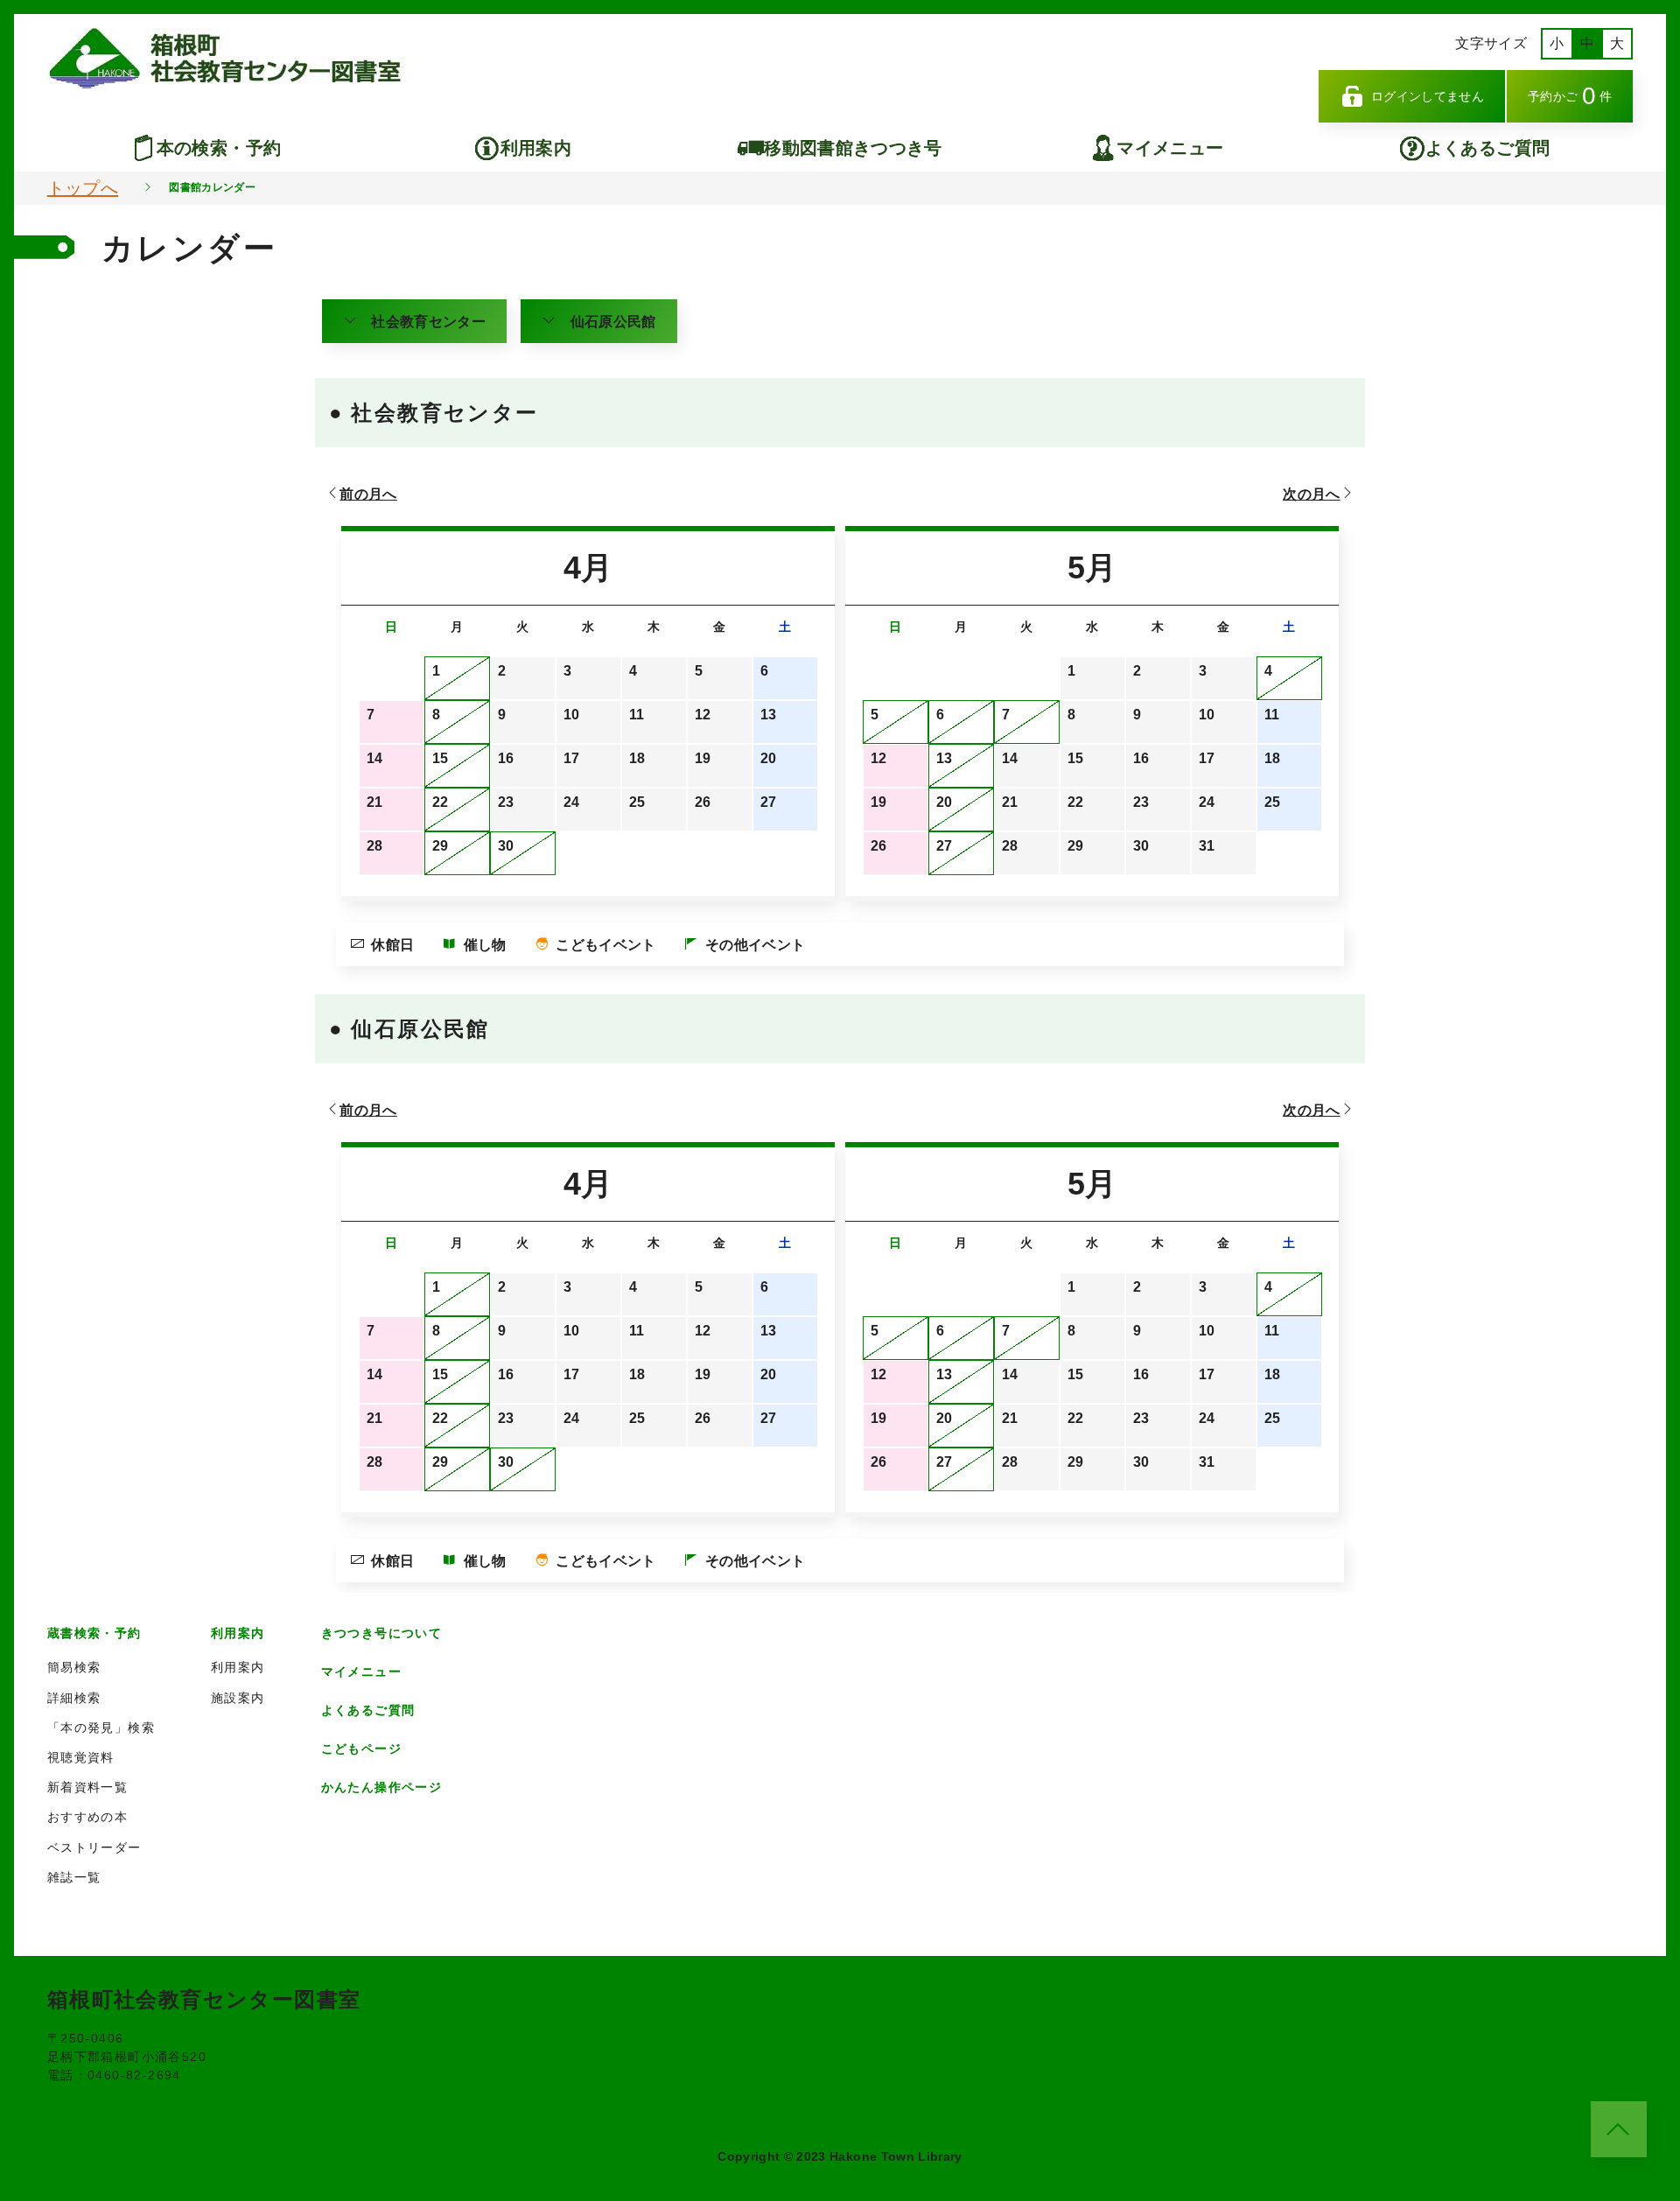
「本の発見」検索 (101, 1728)
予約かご (1570, 96)
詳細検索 (74, 1698)
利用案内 (536, 148)
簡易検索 (74, 1667)
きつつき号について (382, 1633)
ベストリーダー (94, 1847)
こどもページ (361, 1749)
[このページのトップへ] (1619, 2129)
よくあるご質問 (1487, 148)
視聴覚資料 (81, 1757)
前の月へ (368, 494)
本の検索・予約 (219, 148)
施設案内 (238, 1698)
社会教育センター (428, 322)
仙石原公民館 (613, 322)
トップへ (83, 188)
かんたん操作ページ (382, 1787)
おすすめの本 (87, 1817)
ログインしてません (1428, 96)
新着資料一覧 (87, 1787)
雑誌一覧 (74, 1877)
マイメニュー (1170, 148)
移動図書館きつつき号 (853, 148)
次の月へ (1311, 494)
